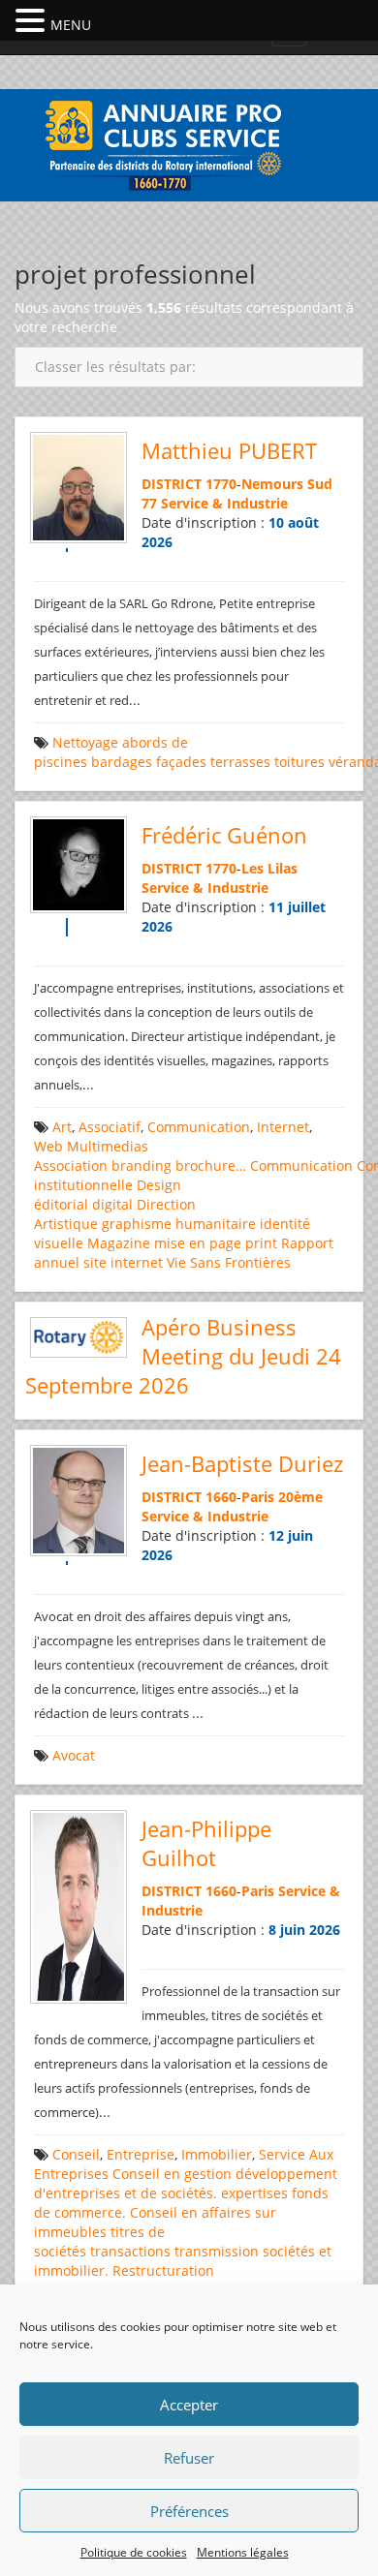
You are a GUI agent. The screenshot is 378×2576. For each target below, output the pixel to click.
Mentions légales (243, 2552)
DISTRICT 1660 (189, 1497)
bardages (122, 762)
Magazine (119, 1243)
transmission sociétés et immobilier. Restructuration (183, 2261)
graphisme (137, 1224)
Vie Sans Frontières (229, 1262)
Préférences (189, 2511)
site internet (123, 1262)
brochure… (211, 1165)
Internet (283, 1127)
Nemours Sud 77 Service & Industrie (237, 493)
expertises (254, 2193)
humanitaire (216, 1224)
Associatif (110, 1127)
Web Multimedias (91, 1146)
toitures (299, 762)
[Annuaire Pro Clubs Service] (189, 143)
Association (71, 1165)
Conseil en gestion (172, 2174)
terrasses (240, 762)
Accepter (189, 2405)
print (261, 1243)
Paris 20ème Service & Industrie (232, 1506)
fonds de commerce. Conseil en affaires (181, 2203)
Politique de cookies (134, 2552)
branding (142, 1165)
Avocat (74, 1755)
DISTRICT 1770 (189, 484)
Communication (199, 1127)
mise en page (198, 1243)
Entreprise (141, 2154)
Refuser (189, 2458)
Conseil (76, 2154)
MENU (71, 25)
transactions (130, 2251)
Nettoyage (85, 742)
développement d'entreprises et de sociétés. (186, 2183)
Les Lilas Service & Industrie (220, 878)
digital (112, 1204)
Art (62, 1127)
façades (181, 762)
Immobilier (217, 2154)
